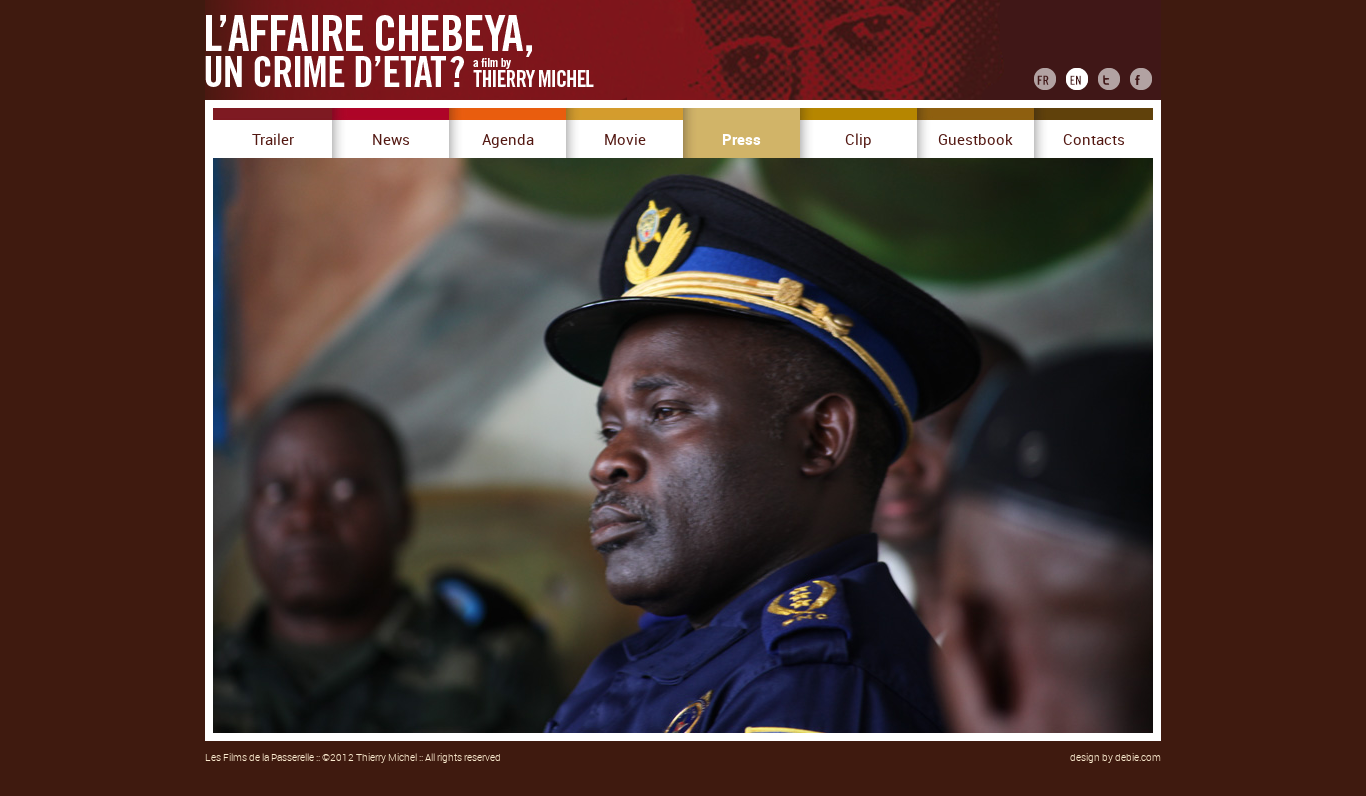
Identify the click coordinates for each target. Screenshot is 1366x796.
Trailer (273, 140)
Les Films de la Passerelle (259, 758)
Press (741, 140)
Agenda (508, 140)
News (391, 140)
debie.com (1138, 758)
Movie (625, 140)
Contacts (1094, 140)
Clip (858, 140)
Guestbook (975, 140)
